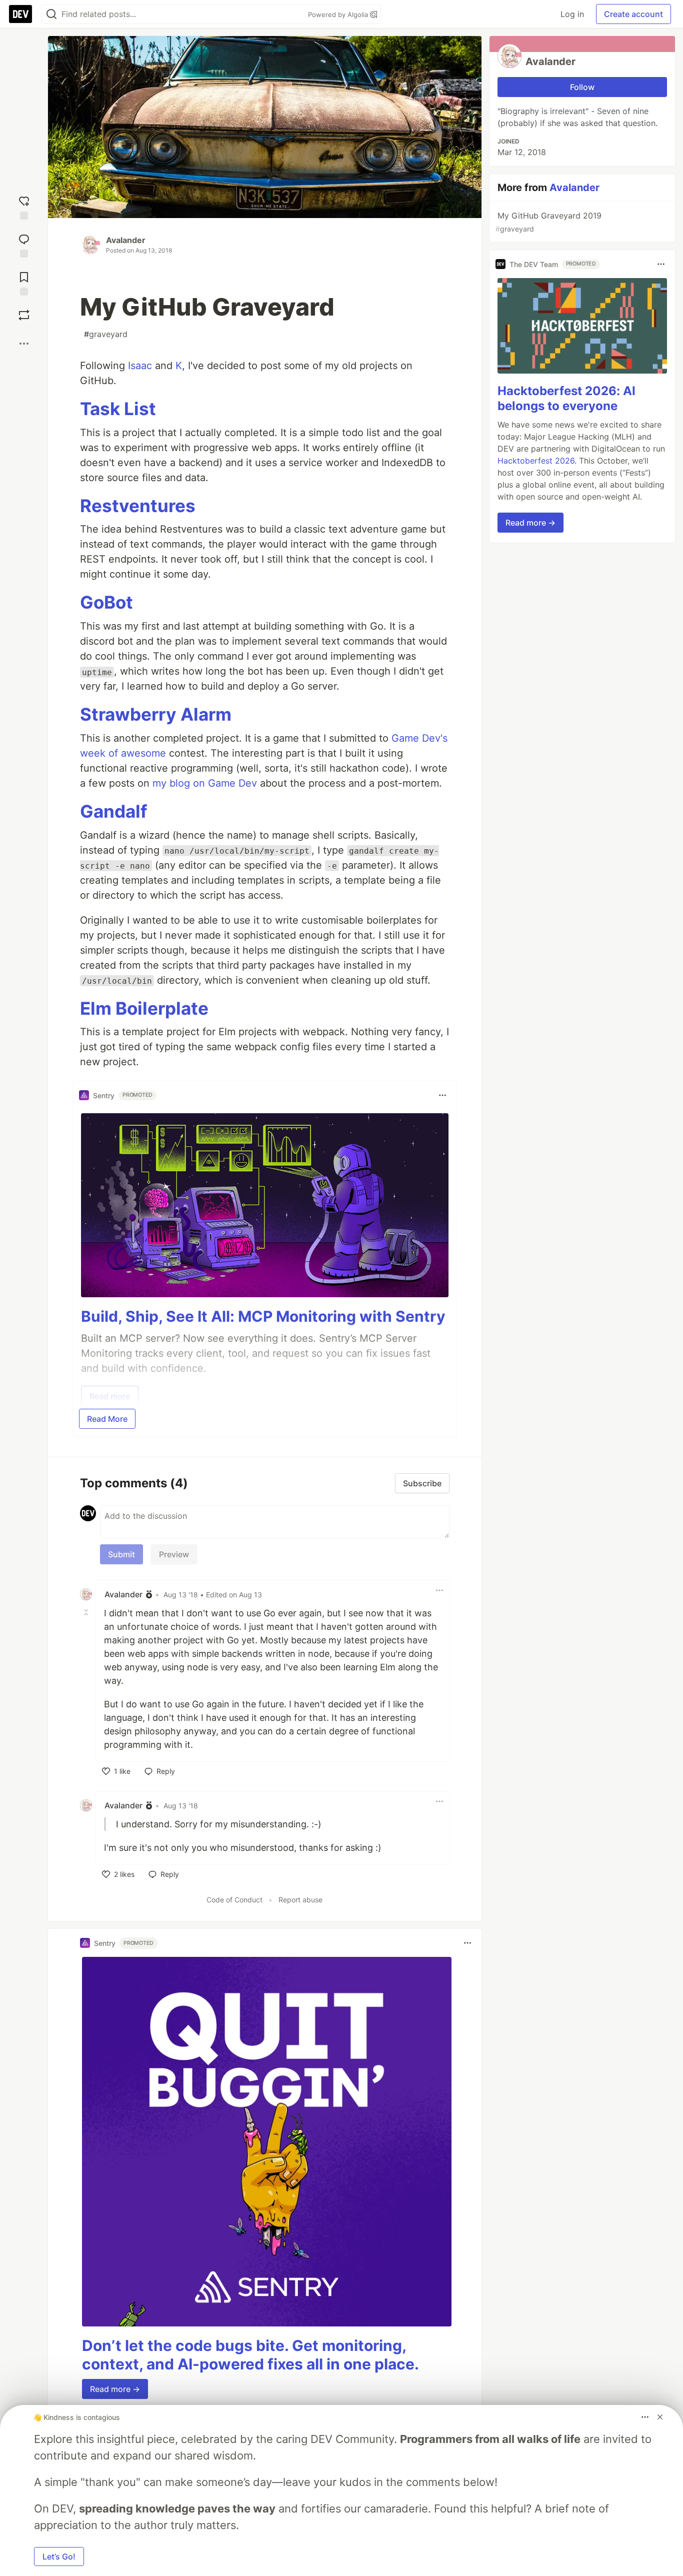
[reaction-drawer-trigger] (24, 206)
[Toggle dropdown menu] (442, 1095)
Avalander (126, 240)
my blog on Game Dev (205, 783)
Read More (107, 1419)
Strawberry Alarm (156, 714)
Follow (582, 87)
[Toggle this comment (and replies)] (87, 1612)
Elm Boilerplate (144, 1008)
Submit (121, 1554)
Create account (633, 14)
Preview (174, 1554)
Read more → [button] (115, 2389)
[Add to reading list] (24, 282)
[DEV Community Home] (20, 14)
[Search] (51, 14)
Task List (118, 409)
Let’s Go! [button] (59, 2556)
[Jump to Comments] (24, 244)
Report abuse (300, 1900)
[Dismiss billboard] (660, 2417)
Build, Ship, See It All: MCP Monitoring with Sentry (263, 1316)
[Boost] (24, 315)
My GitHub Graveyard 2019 (548, 222)
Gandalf (114, 811)
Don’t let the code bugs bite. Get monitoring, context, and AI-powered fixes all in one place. (250, 2355)
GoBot (106, 602)
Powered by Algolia (339, 15)
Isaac (140, 366)
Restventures (138, 506)
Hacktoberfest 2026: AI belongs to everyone (566, 398)
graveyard (106, 334)
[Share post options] (24, 344)
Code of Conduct (234, 1900)
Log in (572, 14)
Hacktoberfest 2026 (536, 461)
